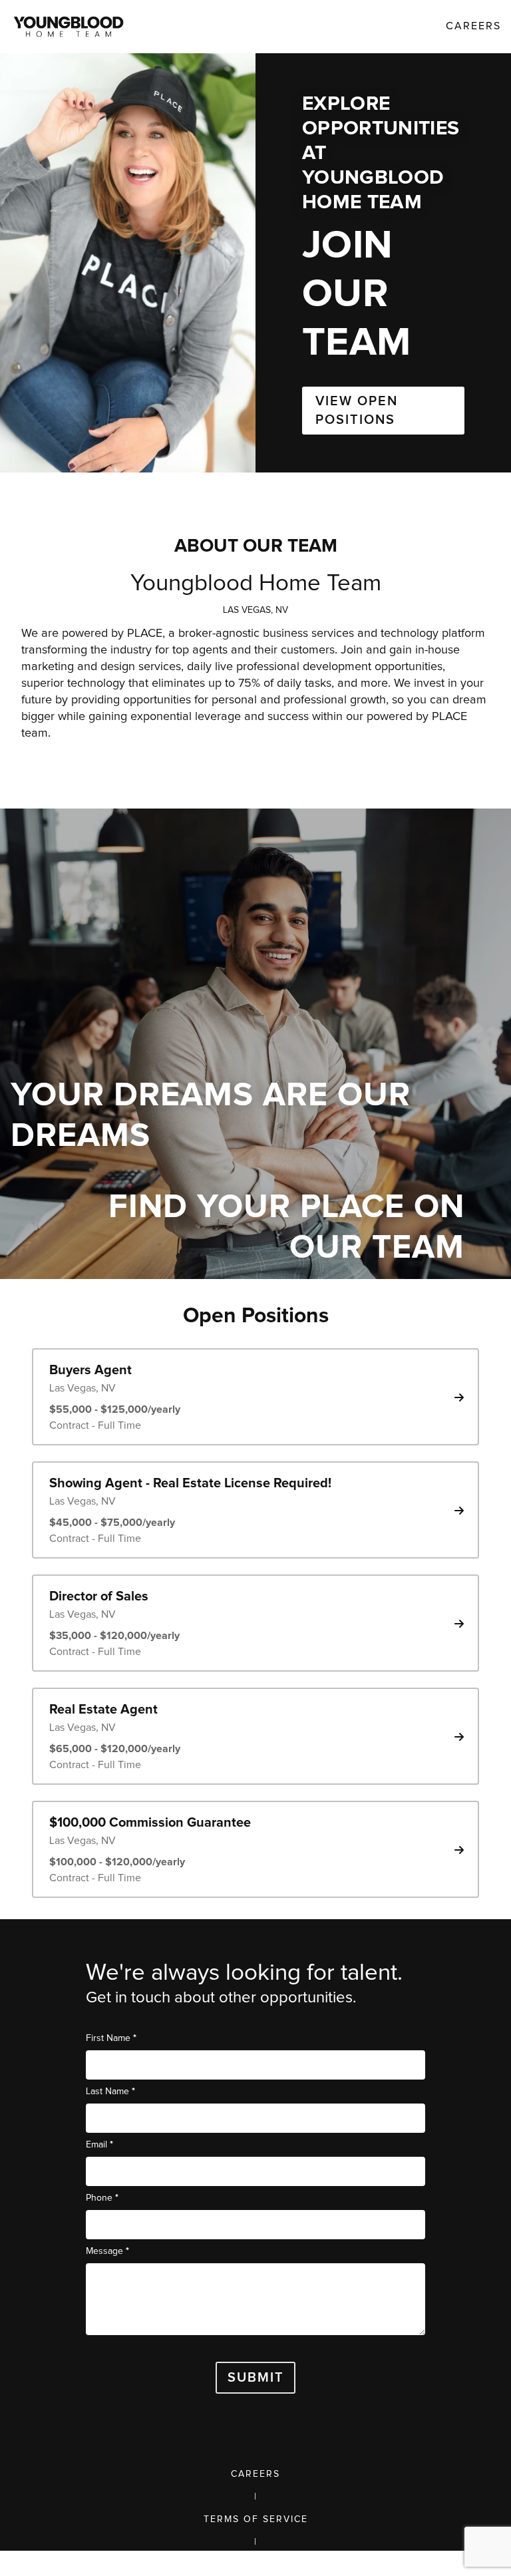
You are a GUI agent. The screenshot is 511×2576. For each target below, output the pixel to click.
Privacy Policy (256, 2565)
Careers (255, 2474)
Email (99, 2144)
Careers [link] (473, 26)
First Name (111, 2038)
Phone (102, 2198)
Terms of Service (256, 2519)
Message (107, 2251)
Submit (256, 2378)
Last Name (110, 2091)
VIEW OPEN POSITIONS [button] (357, 411)
